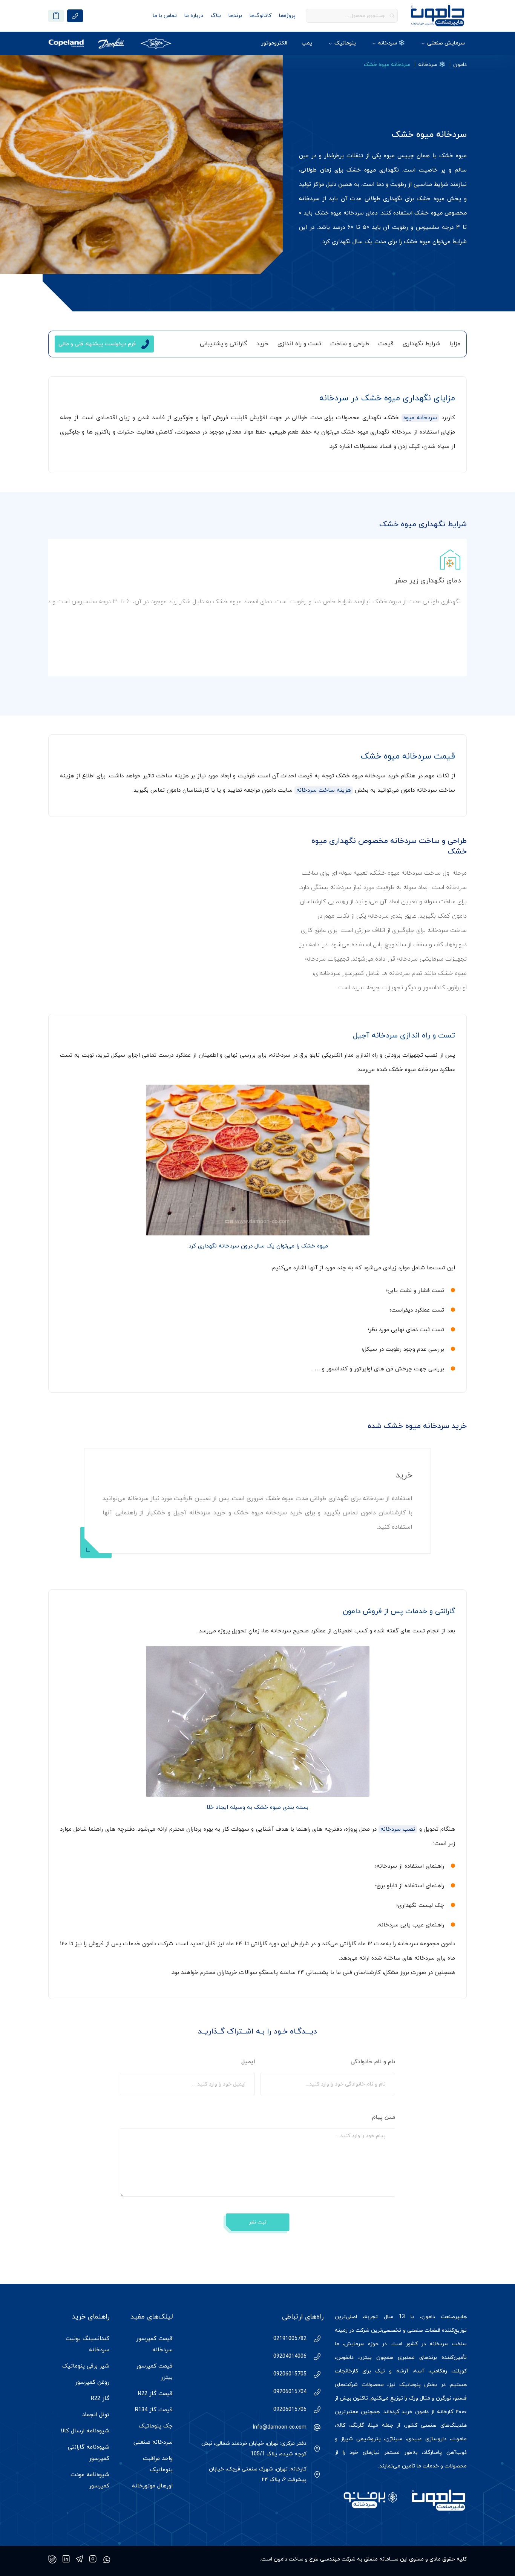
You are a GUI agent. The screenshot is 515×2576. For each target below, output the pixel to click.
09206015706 (290, 2410)
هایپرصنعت (454, 2317)
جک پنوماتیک (156, 2426)
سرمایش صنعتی (446, 43)
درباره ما (194, 16)
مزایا (455, 344)
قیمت (386, 344)
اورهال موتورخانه (152, 2486)
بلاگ (216, 16)
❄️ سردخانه (392, 43)
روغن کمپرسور (92, 2382)
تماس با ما (165, 16)
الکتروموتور (274, 43)
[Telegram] (80, 2559)
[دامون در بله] (52, 2559)
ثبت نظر (258, 2222)
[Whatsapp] (107, 2559)
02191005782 (290, 2339)
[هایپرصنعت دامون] (438, 16)
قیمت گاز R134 (154, 2410)
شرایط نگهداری (422, 344)
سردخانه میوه (420, 418)
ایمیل (247, 2062)
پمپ (307, 43)
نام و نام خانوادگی (372, 2062)
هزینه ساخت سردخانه (324, 790)
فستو (461, 2398)
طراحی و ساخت (350, 344)
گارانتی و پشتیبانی (224, 344)
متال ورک (420, 2398)
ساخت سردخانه (448, 2344)
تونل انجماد (96, 2415)
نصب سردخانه (398, 1829)
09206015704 (290, 2392)
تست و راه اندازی (299, 344)
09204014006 (290, 2356)
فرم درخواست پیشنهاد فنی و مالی (97, 344)
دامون (460, 65)
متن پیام (383, 2117)
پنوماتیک (345, 43)
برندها (235, 16)
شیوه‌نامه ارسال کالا (85, 2431)
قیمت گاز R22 (155, 2394)
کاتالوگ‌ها (261, 16)
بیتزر (366, 2358)
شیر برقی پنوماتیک (86, 2366)
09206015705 (290, 2374)
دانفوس (345, 2358)
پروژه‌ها (287, 16)
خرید (262, 344)
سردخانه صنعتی (153, 2442)
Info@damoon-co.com (280, 2427)
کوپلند (460, 2371)
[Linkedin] (66, 2559)
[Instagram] (93, 2559)
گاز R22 (100, 2399)
